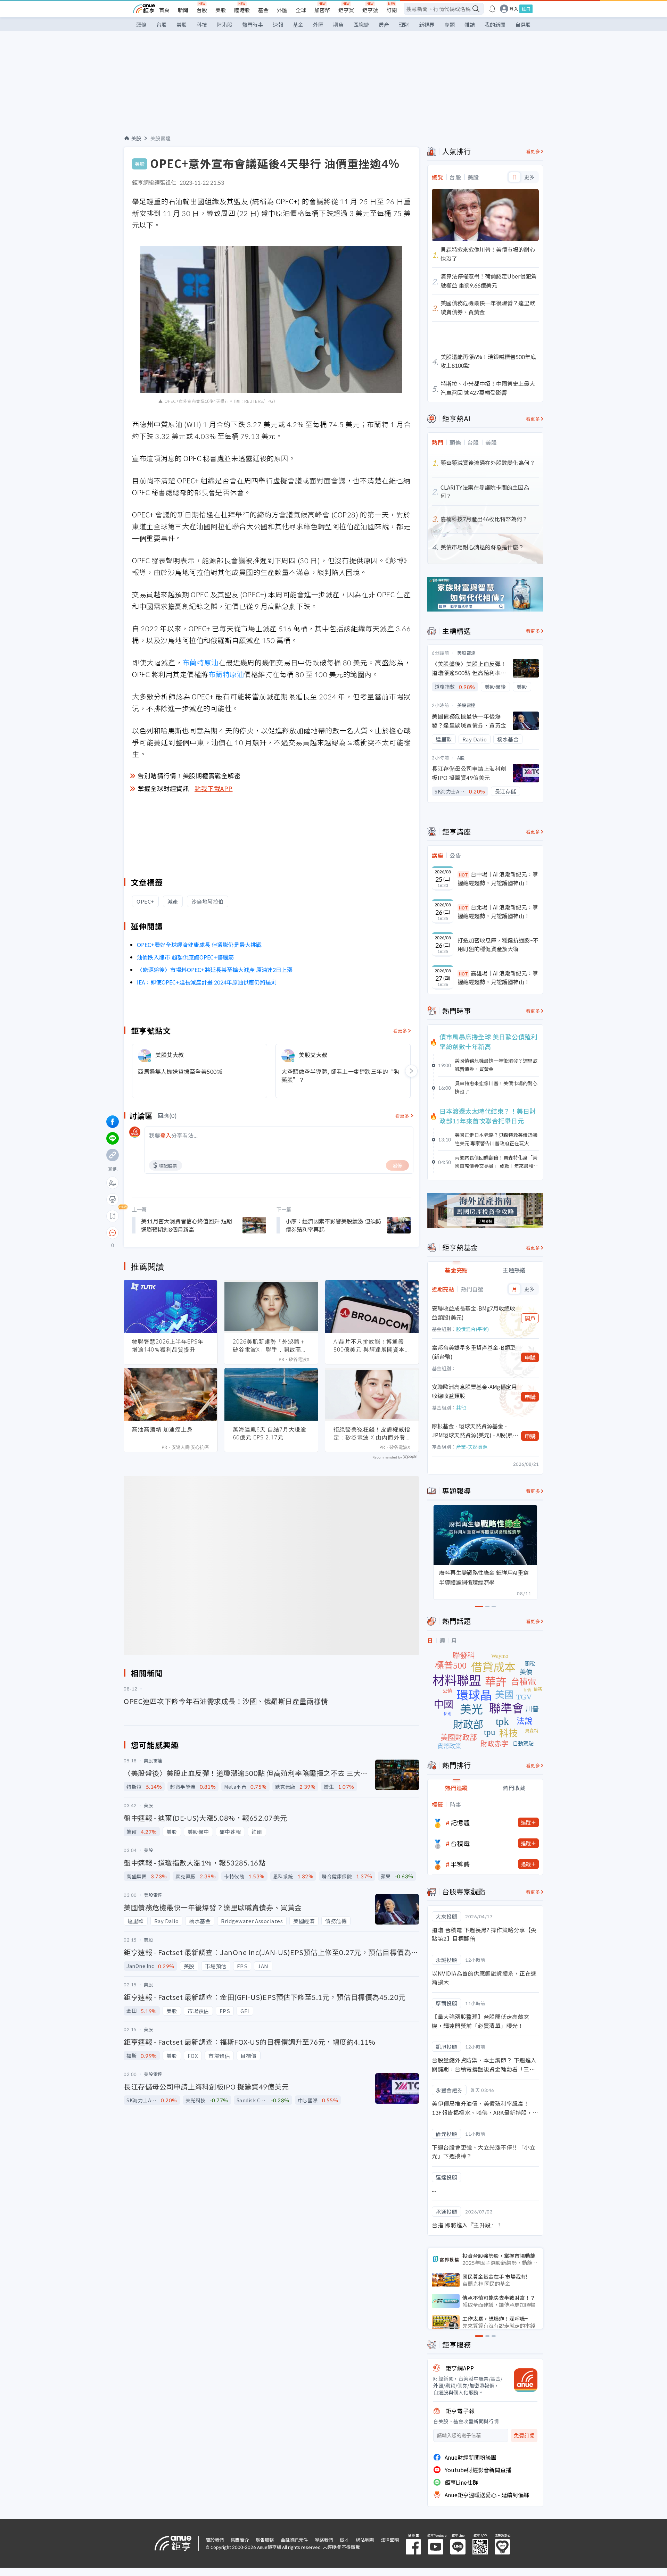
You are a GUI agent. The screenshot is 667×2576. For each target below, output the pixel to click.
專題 (450, 24)
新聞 (183, 10)
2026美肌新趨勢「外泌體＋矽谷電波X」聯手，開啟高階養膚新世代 (270, 1346)
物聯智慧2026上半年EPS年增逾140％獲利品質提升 (168, 1345)
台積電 (460, 1843)
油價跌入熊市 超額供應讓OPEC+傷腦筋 (185, 957)
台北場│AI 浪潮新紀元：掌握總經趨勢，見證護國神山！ (498, 912)
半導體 (460, 1864)
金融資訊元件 (294, 2540)
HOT (463, 875)
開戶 (530, 1318)
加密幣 (322, 10)
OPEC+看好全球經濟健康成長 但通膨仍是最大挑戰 (199, 945)
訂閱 (392, 10)
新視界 (427, 24)
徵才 (344, 2540)
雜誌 (470, 24)
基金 (263, 10)
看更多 (400, 1031)
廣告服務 (265, 2540)
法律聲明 (390, 2540)
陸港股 (242, 10)
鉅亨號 (370, 10)
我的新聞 (495, 24)
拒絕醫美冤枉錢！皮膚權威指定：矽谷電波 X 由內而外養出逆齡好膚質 (372, 1434)
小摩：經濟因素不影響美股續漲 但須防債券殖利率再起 (333, 1225)
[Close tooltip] (171, 1233)
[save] (113, 1216)
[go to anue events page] (492, 9)
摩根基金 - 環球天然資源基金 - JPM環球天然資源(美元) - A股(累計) (472, 1431)
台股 (202, 10)
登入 (514, 9)
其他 (461, 1407)
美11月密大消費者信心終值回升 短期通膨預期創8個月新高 (187, 1225)
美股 (221, 10)
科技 (202, 24)
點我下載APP (214, 788)
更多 (529, 177)
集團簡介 (240, 2540)
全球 (301, 10)
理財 (404, 24)
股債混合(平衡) (472, 1329)
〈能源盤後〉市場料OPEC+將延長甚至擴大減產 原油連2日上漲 (215, 970)
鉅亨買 (346, 10)
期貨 (338, 24)
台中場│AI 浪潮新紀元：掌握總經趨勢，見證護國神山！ (498, 879)
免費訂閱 (524, 2436)
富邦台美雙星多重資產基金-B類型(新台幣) (474, 1352)
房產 (384, 24)
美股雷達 (160, 138)
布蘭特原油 (200, 662)
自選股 (523, 24)
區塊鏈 (361, 24)
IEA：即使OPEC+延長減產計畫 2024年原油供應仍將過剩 (207, 982)
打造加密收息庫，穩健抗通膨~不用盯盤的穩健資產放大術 (498, 945)
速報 (278, 24)
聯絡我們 (324, 2540)
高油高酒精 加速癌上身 (162, 1429)
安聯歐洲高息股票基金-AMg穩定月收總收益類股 (474, 1391)
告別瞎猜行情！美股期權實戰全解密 (189, 775)
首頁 (164, 10)
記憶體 (460, 1822)
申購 (530, 1357)
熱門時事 (253, 24)
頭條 (141, 24)
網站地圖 (365, 2540)
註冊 (526, 9)
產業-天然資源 (472, 1447)
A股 (461, 758)
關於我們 (215, 2540)
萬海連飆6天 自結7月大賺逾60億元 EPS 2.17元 (270, 1433)
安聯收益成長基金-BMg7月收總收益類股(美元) (474, 1313)
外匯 (282, 10)
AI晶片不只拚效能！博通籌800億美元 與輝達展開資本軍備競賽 (369, 1346)
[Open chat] (113, 1233)
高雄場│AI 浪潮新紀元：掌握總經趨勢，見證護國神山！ (498, 978)
